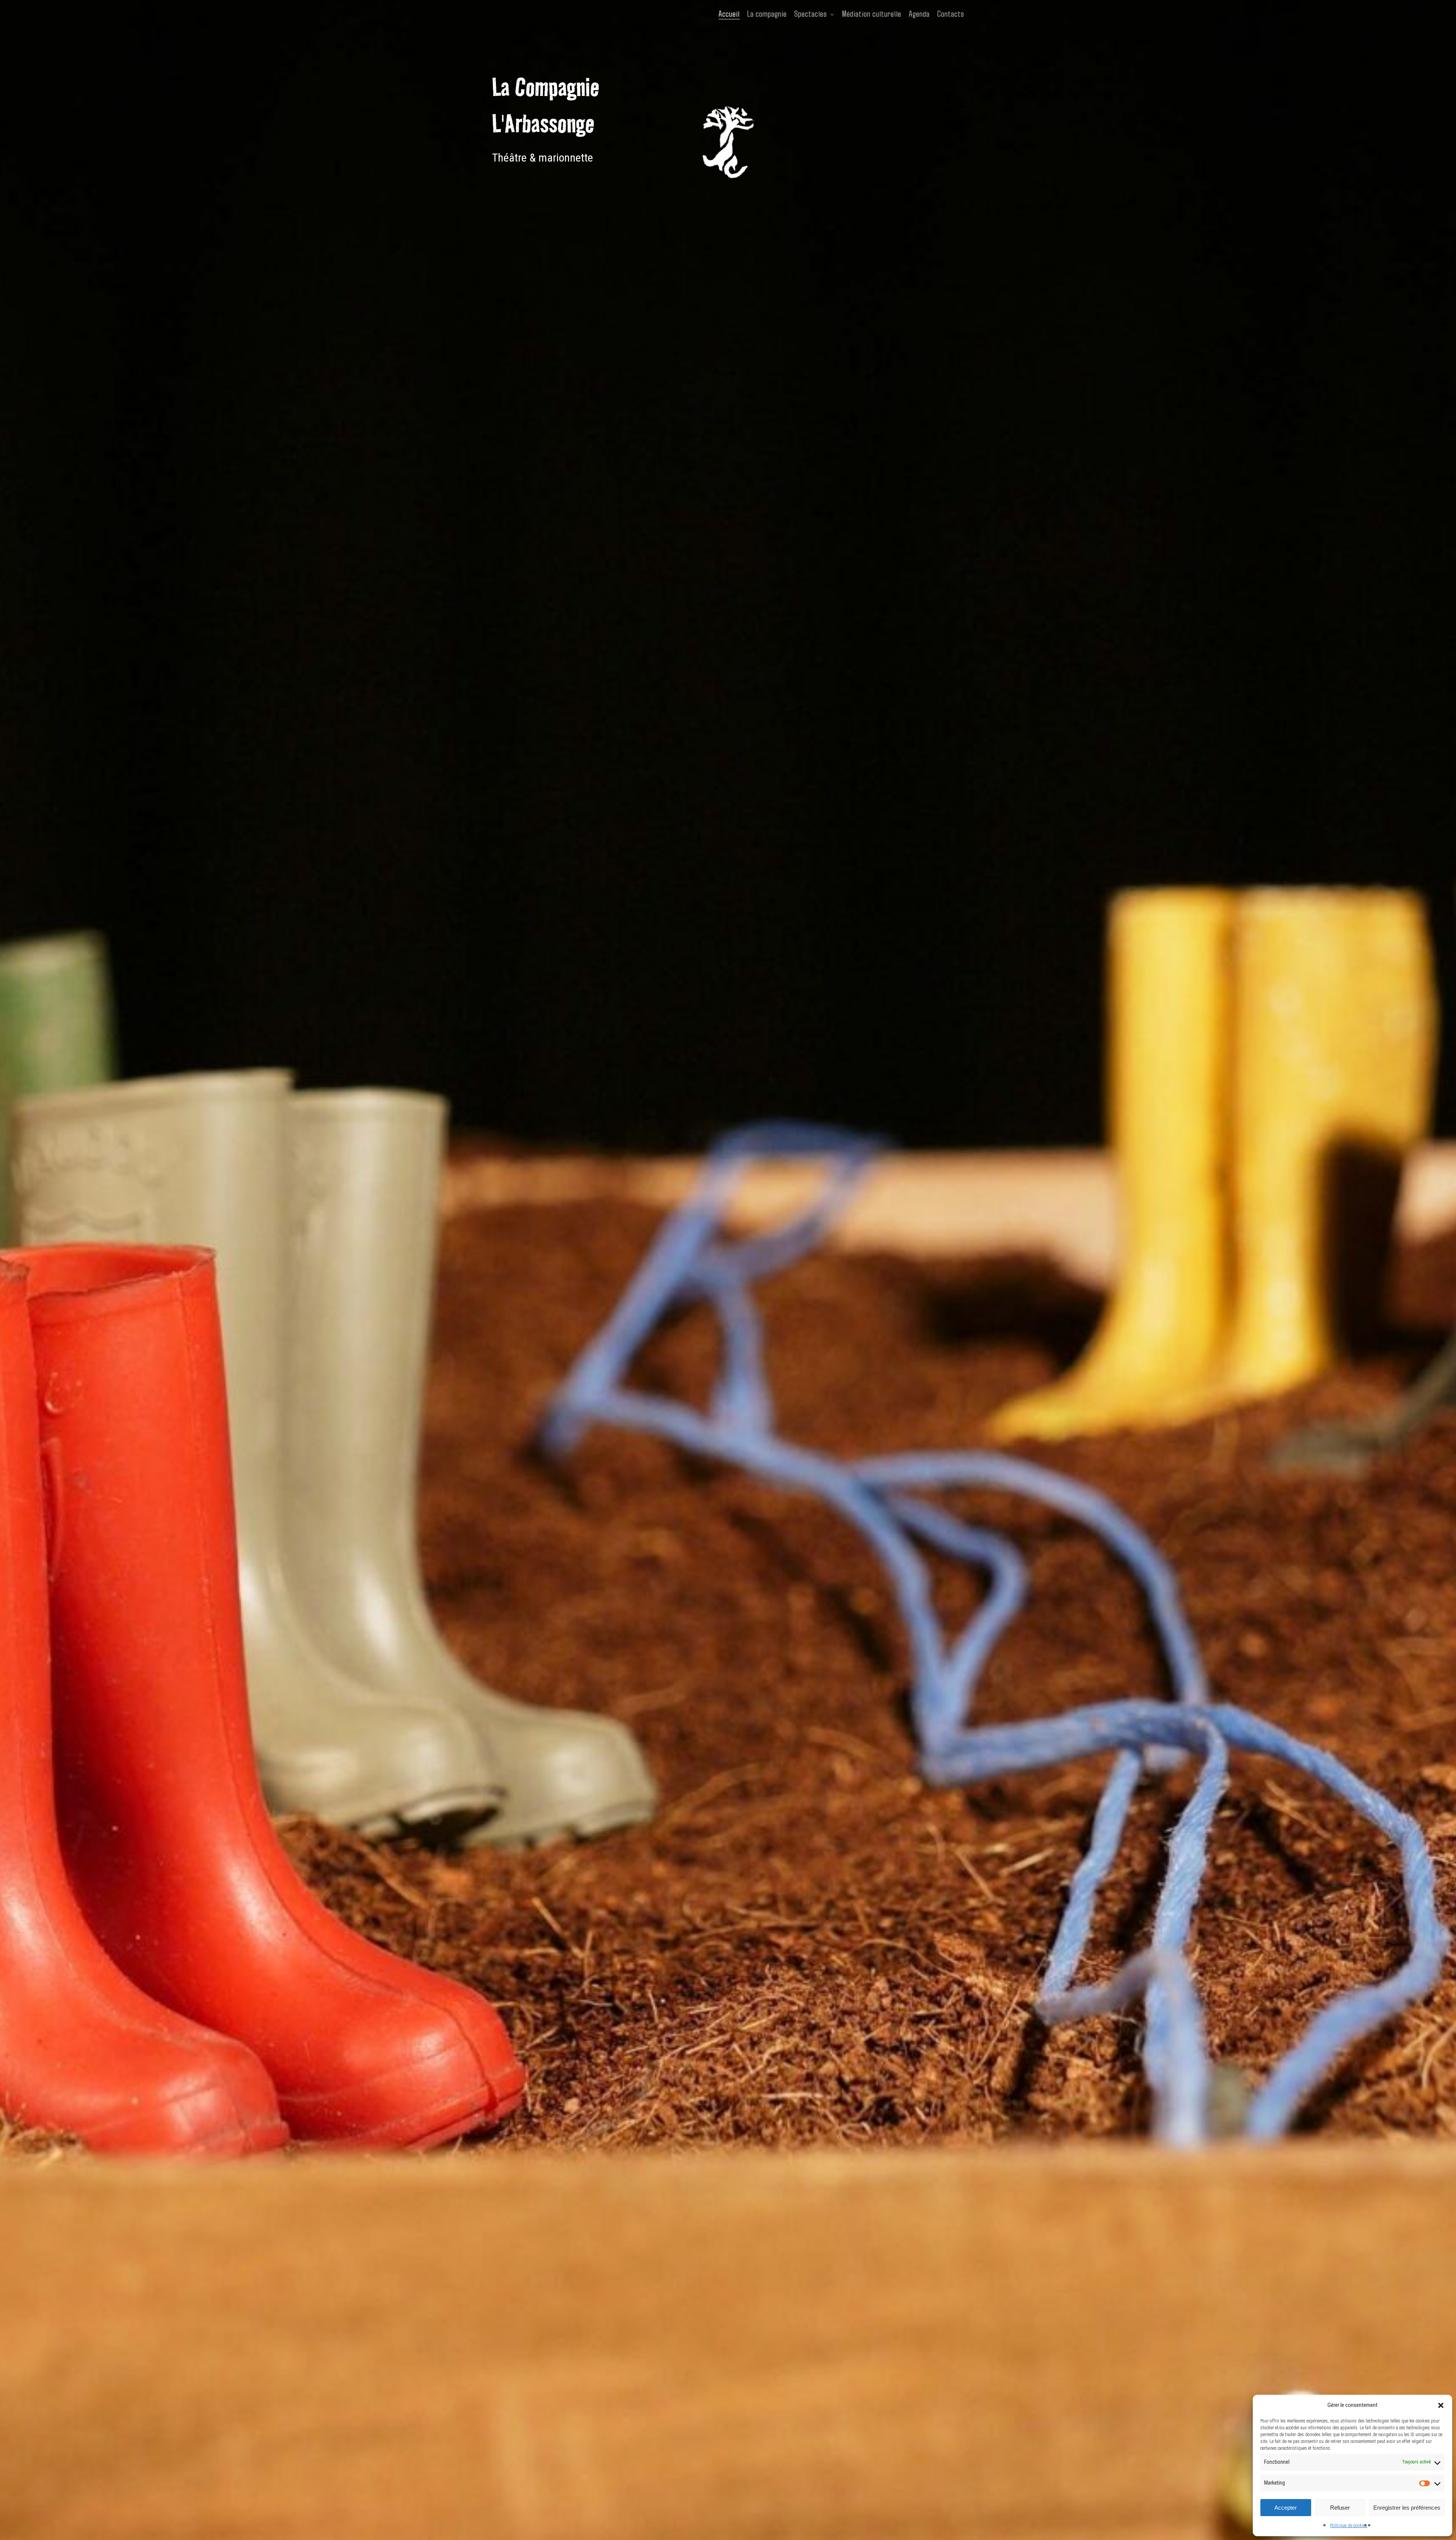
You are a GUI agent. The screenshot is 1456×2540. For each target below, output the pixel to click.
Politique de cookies (1349, 2526)
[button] (1441, 2405)
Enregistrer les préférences (1407, 2508)
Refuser (1340, 2508)
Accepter (1286, 2508)
